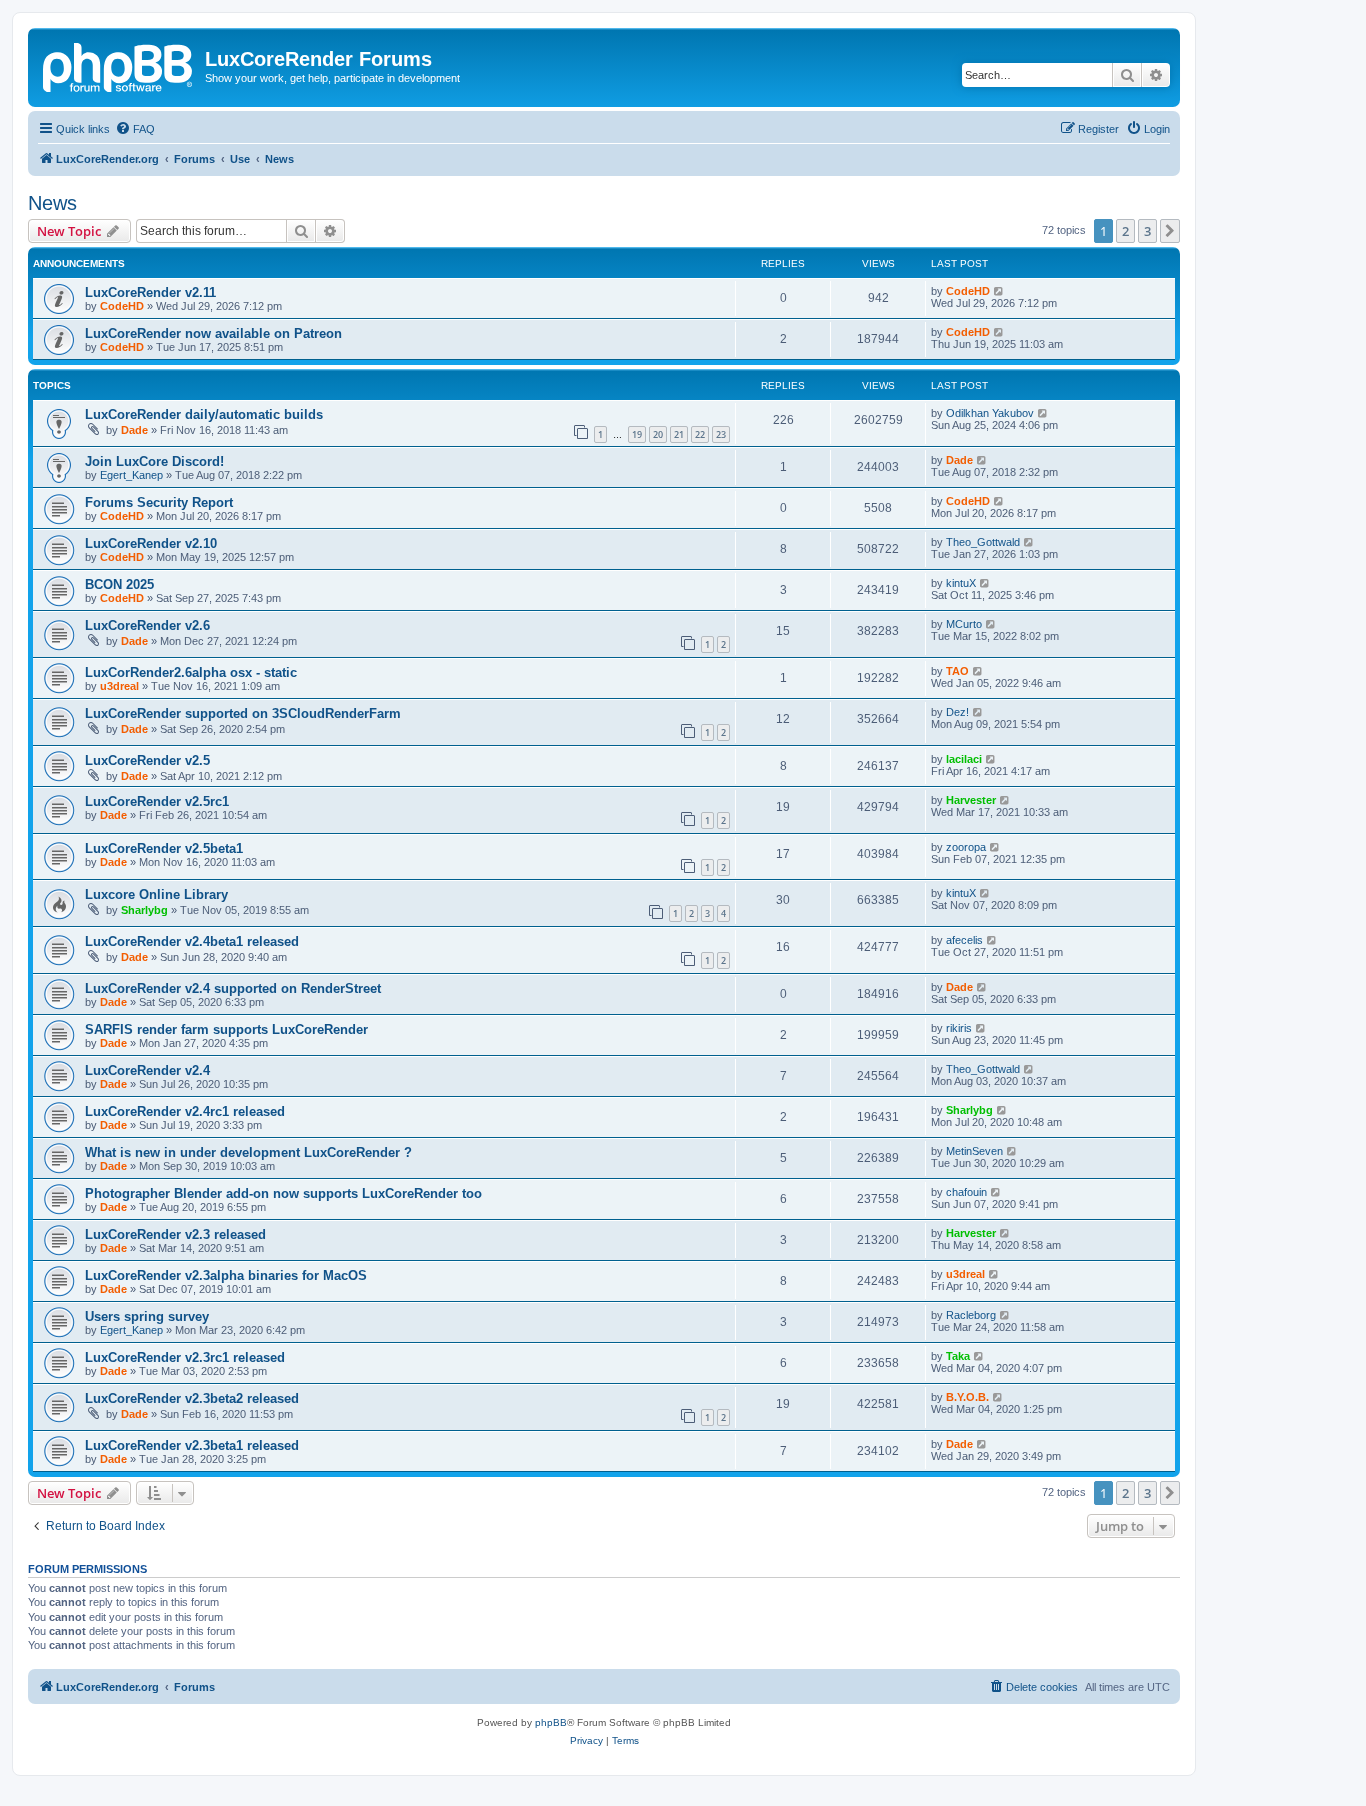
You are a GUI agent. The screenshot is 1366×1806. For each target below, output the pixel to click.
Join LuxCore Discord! (154, 461)
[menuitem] (135, 129)
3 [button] (1147, 231)
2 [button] (1125, 231)
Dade (134, 430)
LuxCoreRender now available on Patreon (213, 333)
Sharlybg (144, 910)
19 (637, 434)
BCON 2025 (119, 584)
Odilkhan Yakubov (990, 413)
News (52, 203)
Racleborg (971, 1315)
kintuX (961, 583)
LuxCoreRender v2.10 (151, 543)
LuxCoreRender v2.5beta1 (164, 848)
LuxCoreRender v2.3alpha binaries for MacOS (226, 1275)
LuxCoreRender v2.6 (147, 625)
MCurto (964, 624)
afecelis (964, 940)
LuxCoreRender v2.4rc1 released (185, 1111)
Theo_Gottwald (983, 542)
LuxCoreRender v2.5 (147, 760)
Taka (958, 1356)
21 (679, 434)
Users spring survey (147, 1316)
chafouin (966, 1192)
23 (721, 434)
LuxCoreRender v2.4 (147, 1070)
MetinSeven (974, 1151)
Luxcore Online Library (156, 894)
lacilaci (964, 759)
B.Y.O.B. (967, 1397)
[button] (1170, 231)
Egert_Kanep (131, 475)
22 (700, 434)
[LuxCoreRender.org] (119, 65)
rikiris (959, 1028)
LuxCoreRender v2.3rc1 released (185, 1357)
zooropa (966, 847)
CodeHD (122, 306)
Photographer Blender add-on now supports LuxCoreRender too (283, 1193)
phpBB (551, 1722)
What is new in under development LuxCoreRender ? (248, 1152)
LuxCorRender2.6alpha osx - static (191, 672)
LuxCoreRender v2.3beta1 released (192, 1445)
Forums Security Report (159, 502)
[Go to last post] (999, 291)
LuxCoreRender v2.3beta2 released (192, 1398)
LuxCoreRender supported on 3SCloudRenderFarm (243, 713)
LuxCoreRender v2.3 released (175, 1234)
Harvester (971, 800)
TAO (957, 671)
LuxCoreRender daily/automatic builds (204, 414)
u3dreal (119, 686)
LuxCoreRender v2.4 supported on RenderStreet (233, 988)
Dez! (957, 712)
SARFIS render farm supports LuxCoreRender (226, 1029)
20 (658, 434)
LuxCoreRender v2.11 (150, 292)
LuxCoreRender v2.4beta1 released (192, 941)
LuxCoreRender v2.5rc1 (157, 801)
